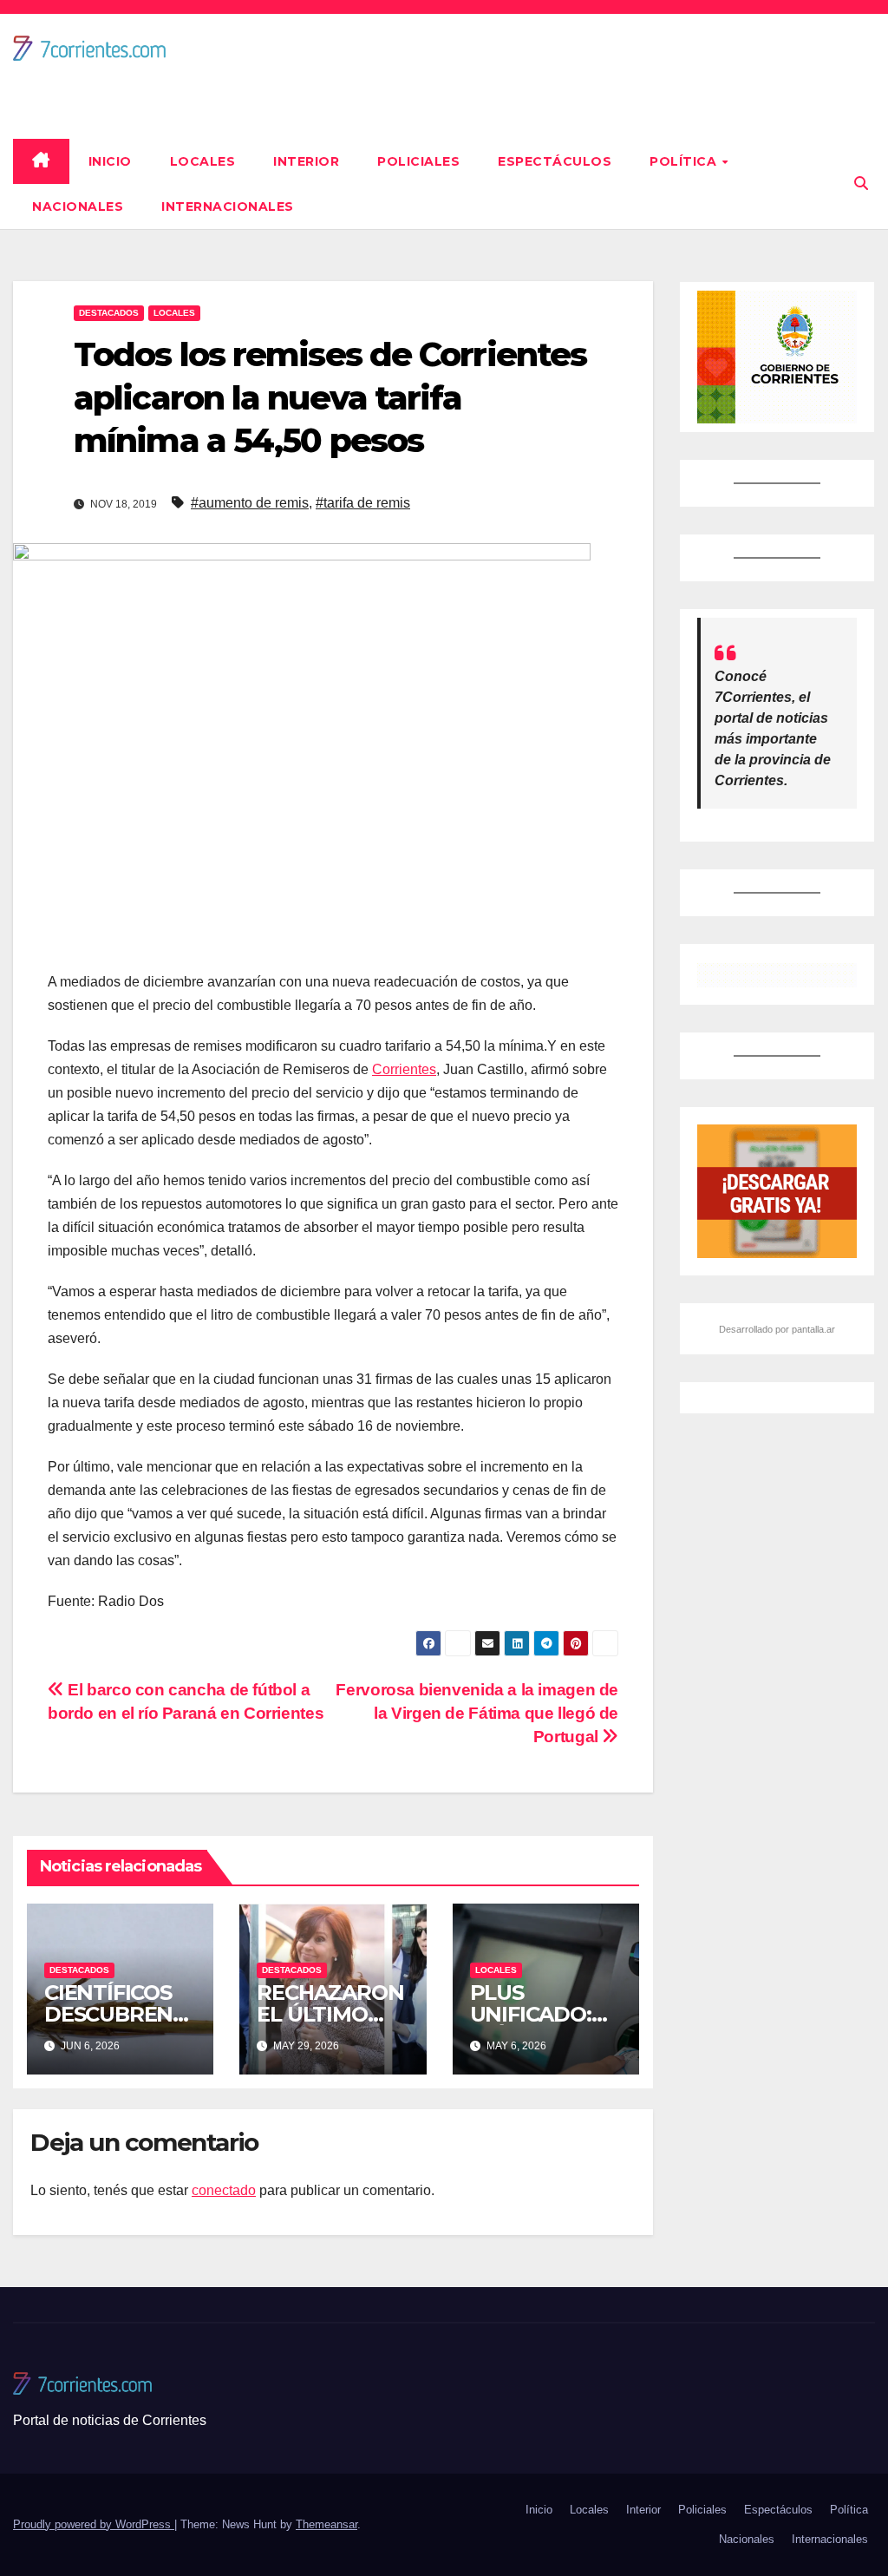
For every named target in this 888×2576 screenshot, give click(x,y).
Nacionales (78, 206)
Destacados (109, 313)
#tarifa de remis (363, 503)
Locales (203, 161)
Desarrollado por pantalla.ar (777, 1329)
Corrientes (404, 1069)
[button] (861, 184)
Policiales (418, 161)
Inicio (110, 161)
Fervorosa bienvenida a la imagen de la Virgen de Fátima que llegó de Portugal (477, 1713)
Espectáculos (555, 161)
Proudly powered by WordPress (94, 2524)
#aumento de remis (250, 503)
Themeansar (326, 2524)
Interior (306, 161)
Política (685, 161)
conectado (224, 2190)
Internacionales (228, 206)
